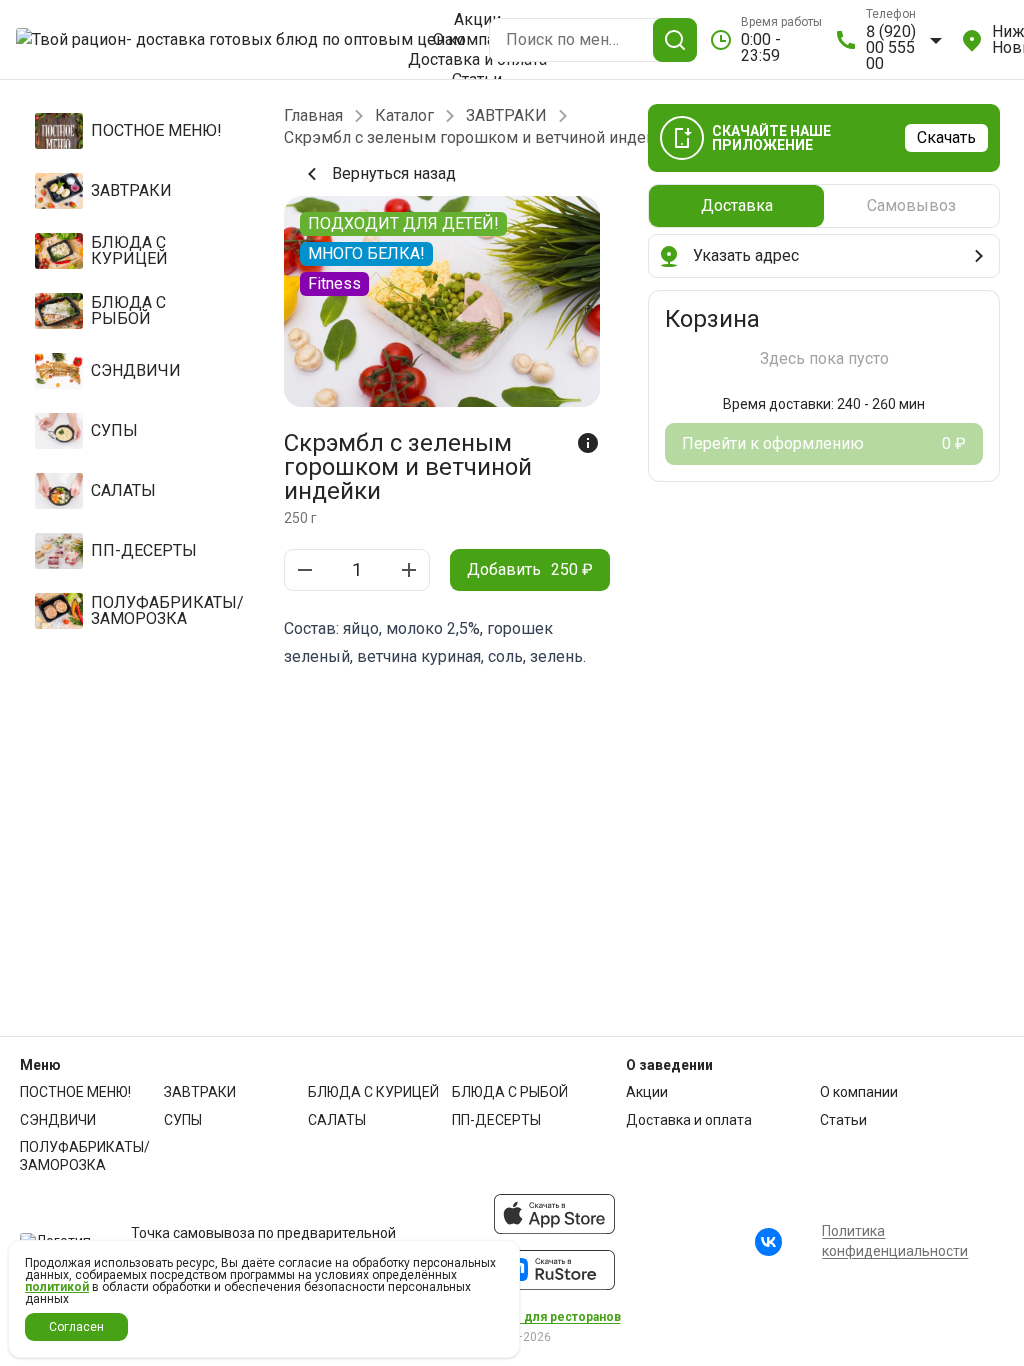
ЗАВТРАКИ (506, 116)
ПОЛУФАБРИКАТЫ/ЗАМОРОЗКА (85, 1156)
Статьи (843, 1120)
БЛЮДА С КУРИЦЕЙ (373, 1092)
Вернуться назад (394, 173)
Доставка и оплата (477, 60)
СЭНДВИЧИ (58, 1120)
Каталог (404, 116)
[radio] (736, 206)
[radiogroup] (824, 206)
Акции (477, 20)
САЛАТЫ (337, 1120)
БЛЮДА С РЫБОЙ (510, 1092)
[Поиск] (675, 40)
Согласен (76, 1327)
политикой (57, 1287)
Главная (313, 116)
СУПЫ (183, 1120)
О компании (477, 40)
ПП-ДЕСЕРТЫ (496, 1120)
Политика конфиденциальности (895, 1241)
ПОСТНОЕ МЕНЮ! (75, 1092)
